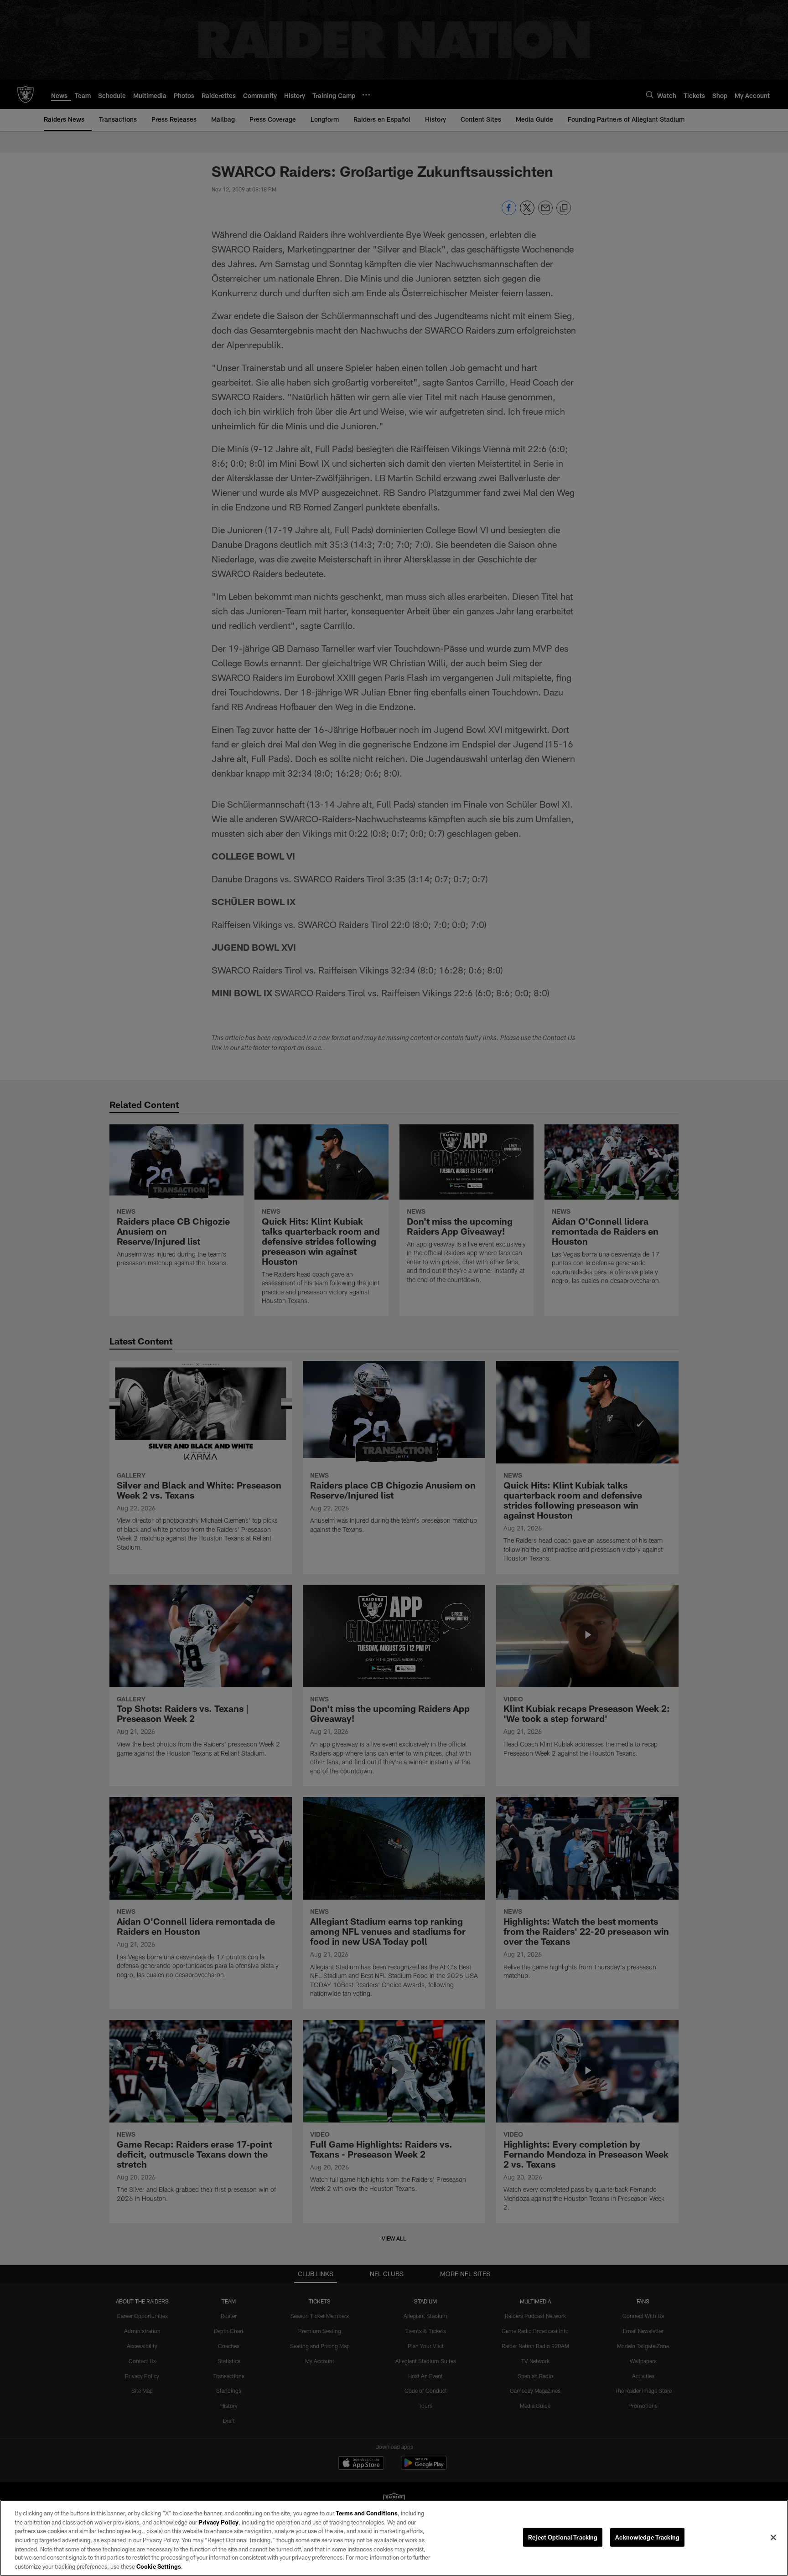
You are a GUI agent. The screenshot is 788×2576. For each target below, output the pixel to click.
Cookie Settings (159, 2566)
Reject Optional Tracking (563, 2537)
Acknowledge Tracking (647, 2537)
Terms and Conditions (367, 2513)
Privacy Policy (218, 2522)
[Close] (773, 2537)
